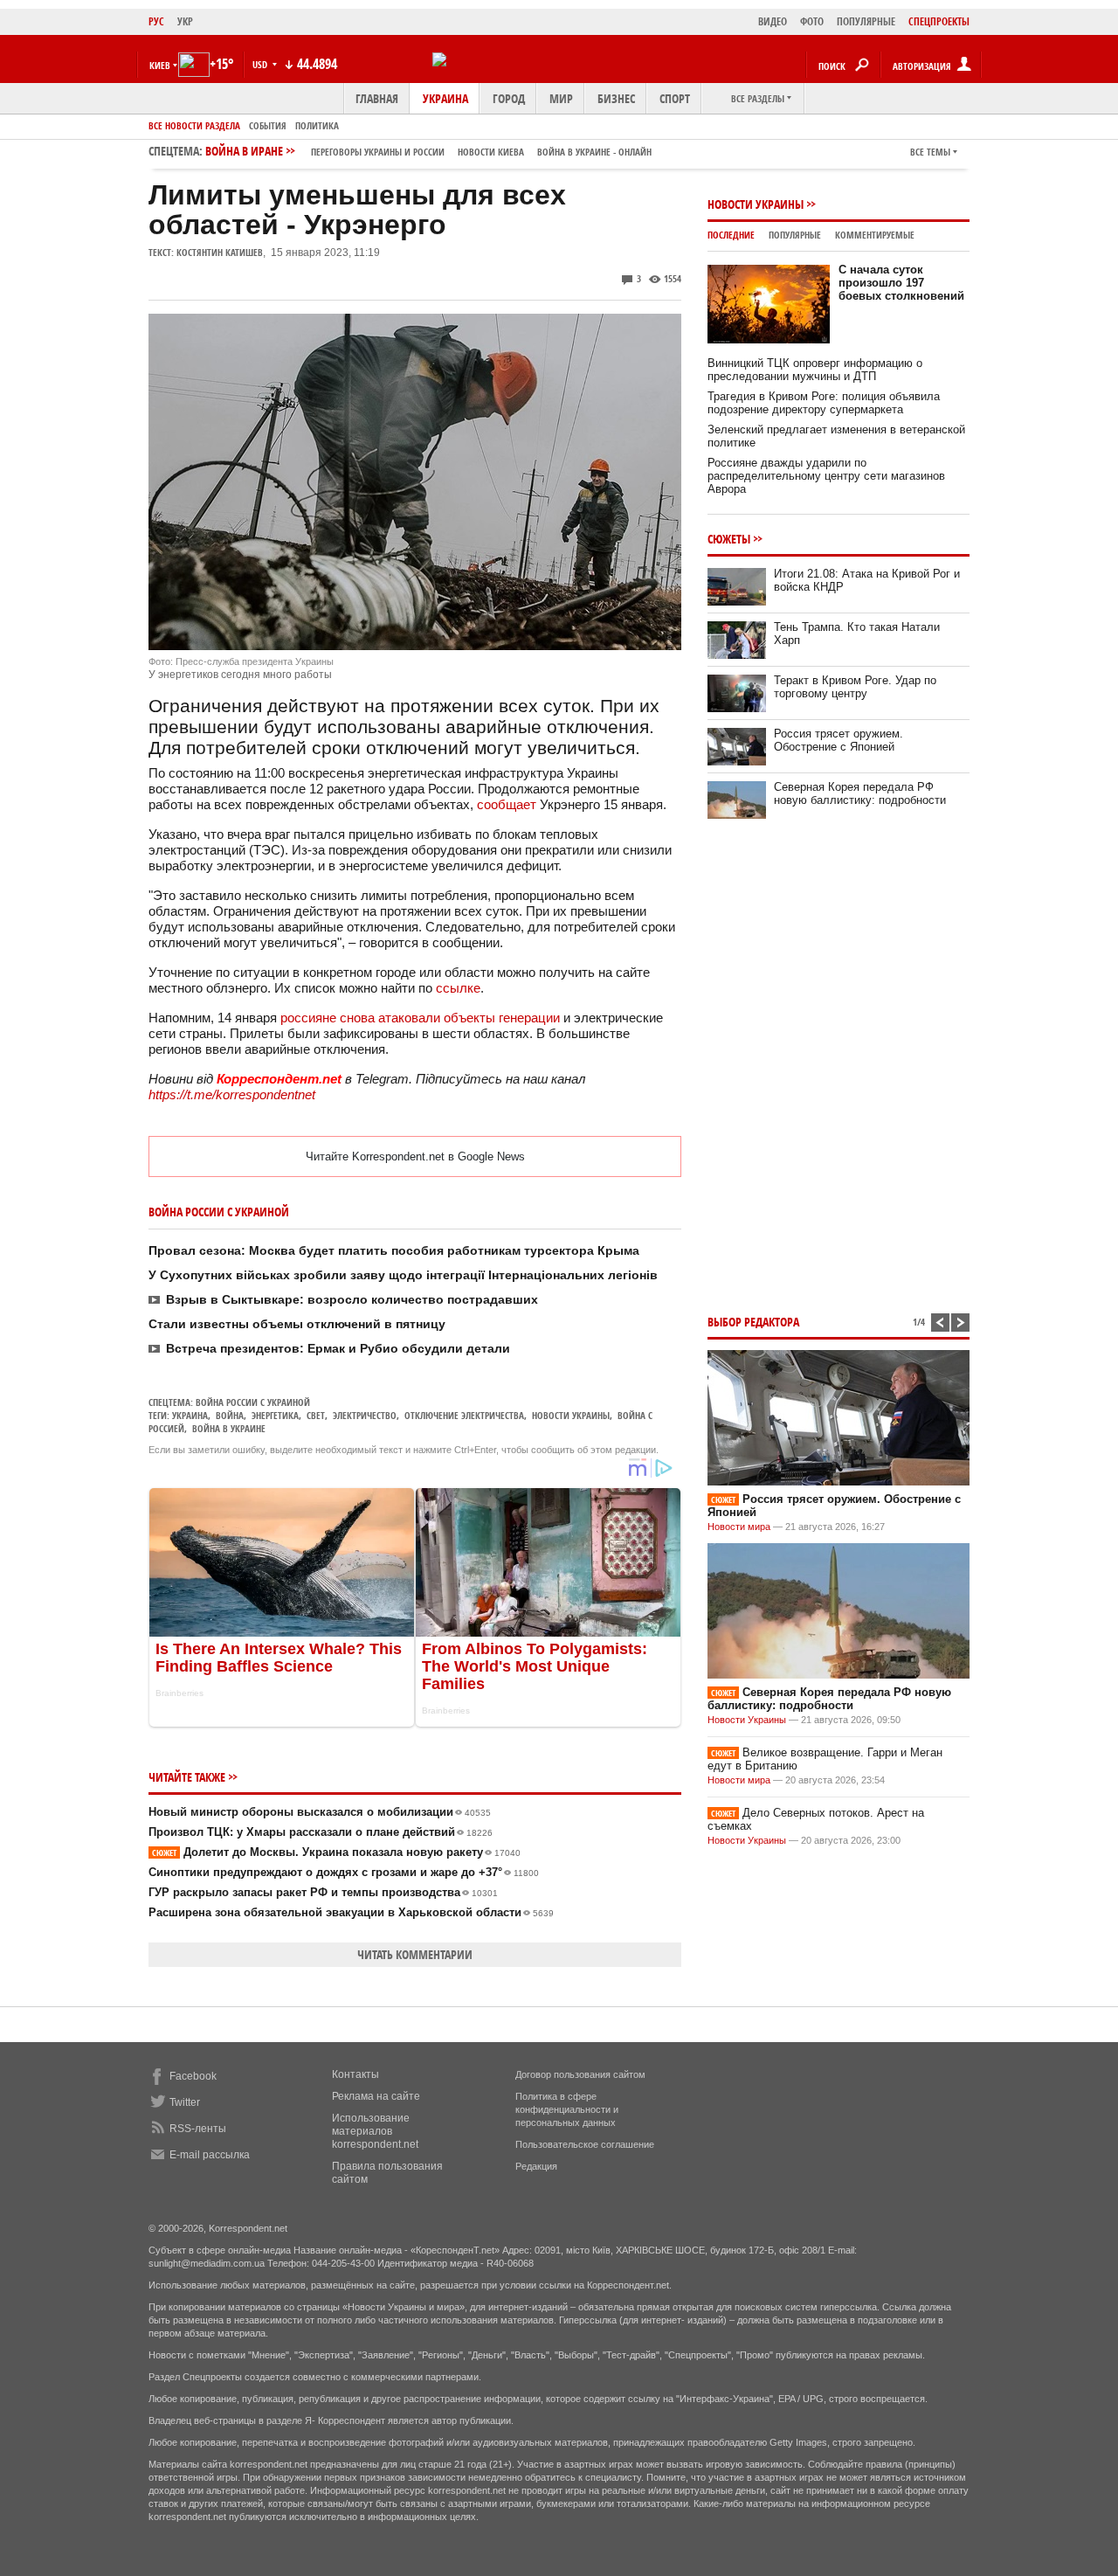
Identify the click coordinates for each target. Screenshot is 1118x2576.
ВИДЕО (773, 21)
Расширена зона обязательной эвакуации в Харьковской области (351, 1912)
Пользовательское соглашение (585, 2144)
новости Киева (491, 152)
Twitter (185, 2102)
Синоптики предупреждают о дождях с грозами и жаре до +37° (344, 1872)
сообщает (507, 804)
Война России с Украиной (253, 1402)
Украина (445, 98)
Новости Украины (756, 204)
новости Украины (571, 1415)
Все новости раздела (194, 125)
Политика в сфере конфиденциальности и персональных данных (567, 2109)
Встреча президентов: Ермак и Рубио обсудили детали (338, 1348)
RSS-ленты (198, 2129)
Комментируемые (875, 235)
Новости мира (739, 1527)
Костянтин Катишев (220, 252)
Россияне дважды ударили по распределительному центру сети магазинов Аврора (826, 476)
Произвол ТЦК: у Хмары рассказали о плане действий (321, 1832)
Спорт (675, 98)
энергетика (275, 1415)
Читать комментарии (415, 1954)
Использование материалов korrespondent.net (375, 2131)
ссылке (458, 988)
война (230, 1415)
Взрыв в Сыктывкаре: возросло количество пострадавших (352, 1299)
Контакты (355, 2074)
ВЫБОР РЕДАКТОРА (753, 1322)
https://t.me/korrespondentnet (232, 1094)
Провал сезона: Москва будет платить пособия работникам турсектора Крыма (394, 1250)
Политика (317, 125)
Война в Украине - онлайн (594, 152)
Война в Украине (229, 1428)
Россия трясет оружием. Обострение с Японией (838, 740)
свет (316, 1415)
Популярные (795, 235)
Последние (731, 235)
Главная (377, 98)
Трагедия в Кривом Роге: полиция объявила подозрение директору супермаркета (824, 403)
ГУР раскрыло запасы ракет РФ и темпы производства (323, 1892)
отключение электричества (464, 1415)
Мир (561, 98)
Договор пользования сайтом (580, 2074)
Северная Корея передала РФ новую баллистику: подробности (860, 793)
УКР (185, 21)
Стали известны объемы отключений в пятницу (297, 1324)
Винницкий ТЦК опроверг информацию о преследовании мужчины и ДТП (815, 370)
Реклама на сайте (376, 2096)
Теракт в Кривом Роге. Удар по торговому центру (855, 687)
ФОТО (812, 21)
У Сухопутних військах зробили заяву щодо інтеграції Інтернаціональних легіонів (403, 1275)
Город (509, 98)
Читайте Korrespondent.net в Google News (415, 1156)
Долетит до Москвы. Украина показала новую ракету (336, 1852)
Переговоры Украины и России (378, 152)
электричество (365, 1415)
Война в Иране (428, 151)
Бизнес (616, 98)
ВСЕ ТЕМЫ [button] (930, 152)
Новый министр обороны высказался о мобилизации (320, 1812)
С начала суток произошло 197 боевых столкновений (901, 283)
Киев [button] (160, 65)
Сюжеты (729, 539)
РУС (156, 21)
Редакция (536, 2166)
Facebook (193, 2076)
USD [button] (261, 64)
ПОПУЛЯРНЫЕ (866, 21)
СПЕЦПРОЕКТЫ (939, 21)
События (268, 125)
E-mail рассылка (210, 2155)
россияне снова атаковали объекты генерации (420, 1018)
